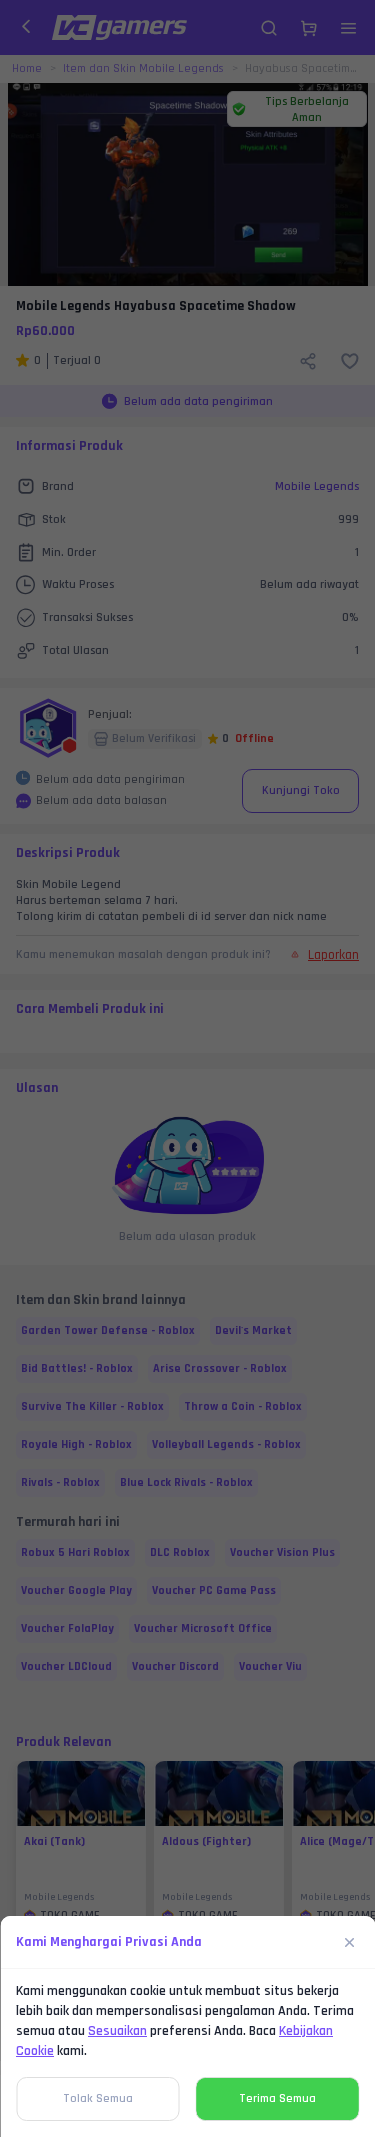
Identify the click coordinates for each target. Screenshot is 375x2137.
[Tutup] (350, 1942)
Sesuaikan (117, 2031)
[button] (187, 1068)
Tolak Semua (98, 2098)
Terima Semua (277, 2098)
